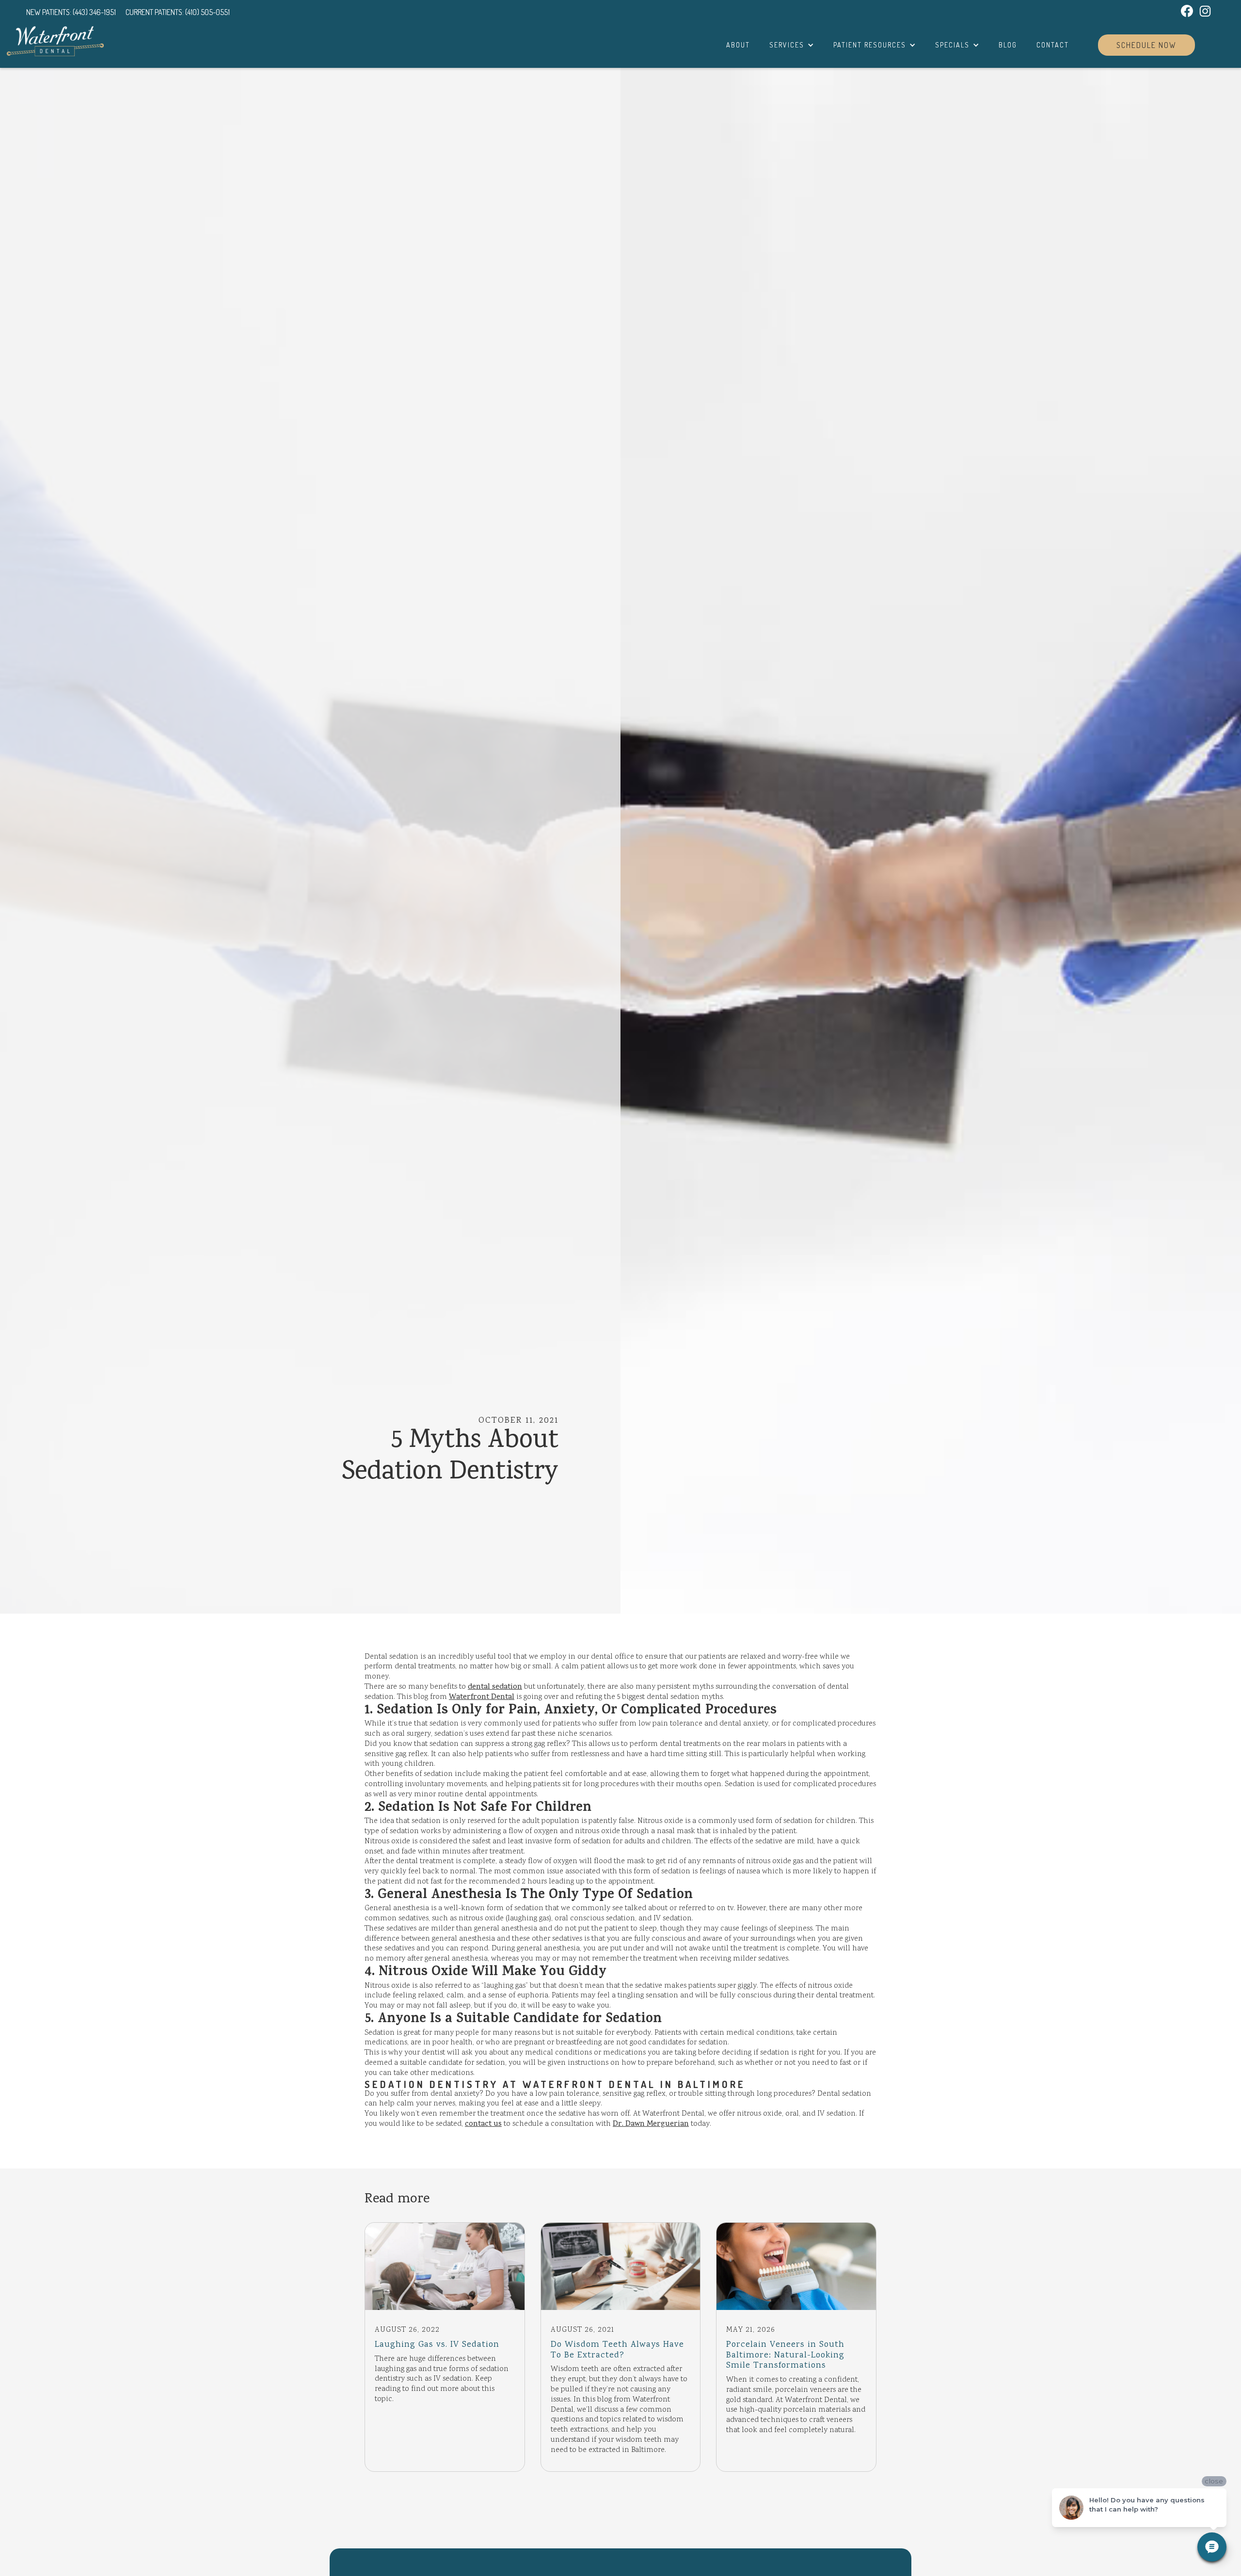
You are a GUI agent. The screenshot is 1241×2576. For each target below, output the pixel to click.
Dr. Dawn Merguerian (651, 2124)
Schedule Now (1146, 45)
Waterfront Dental (482, 1697)
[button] (792, 45)
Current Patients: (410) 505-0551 (178, 12)
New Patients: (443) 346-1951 (71, 12)
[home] (55, 41)
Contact (1053, 45)
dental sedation (495, 1687)
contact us (483, 2124)
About (738, 45)
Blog (1008, 45)
